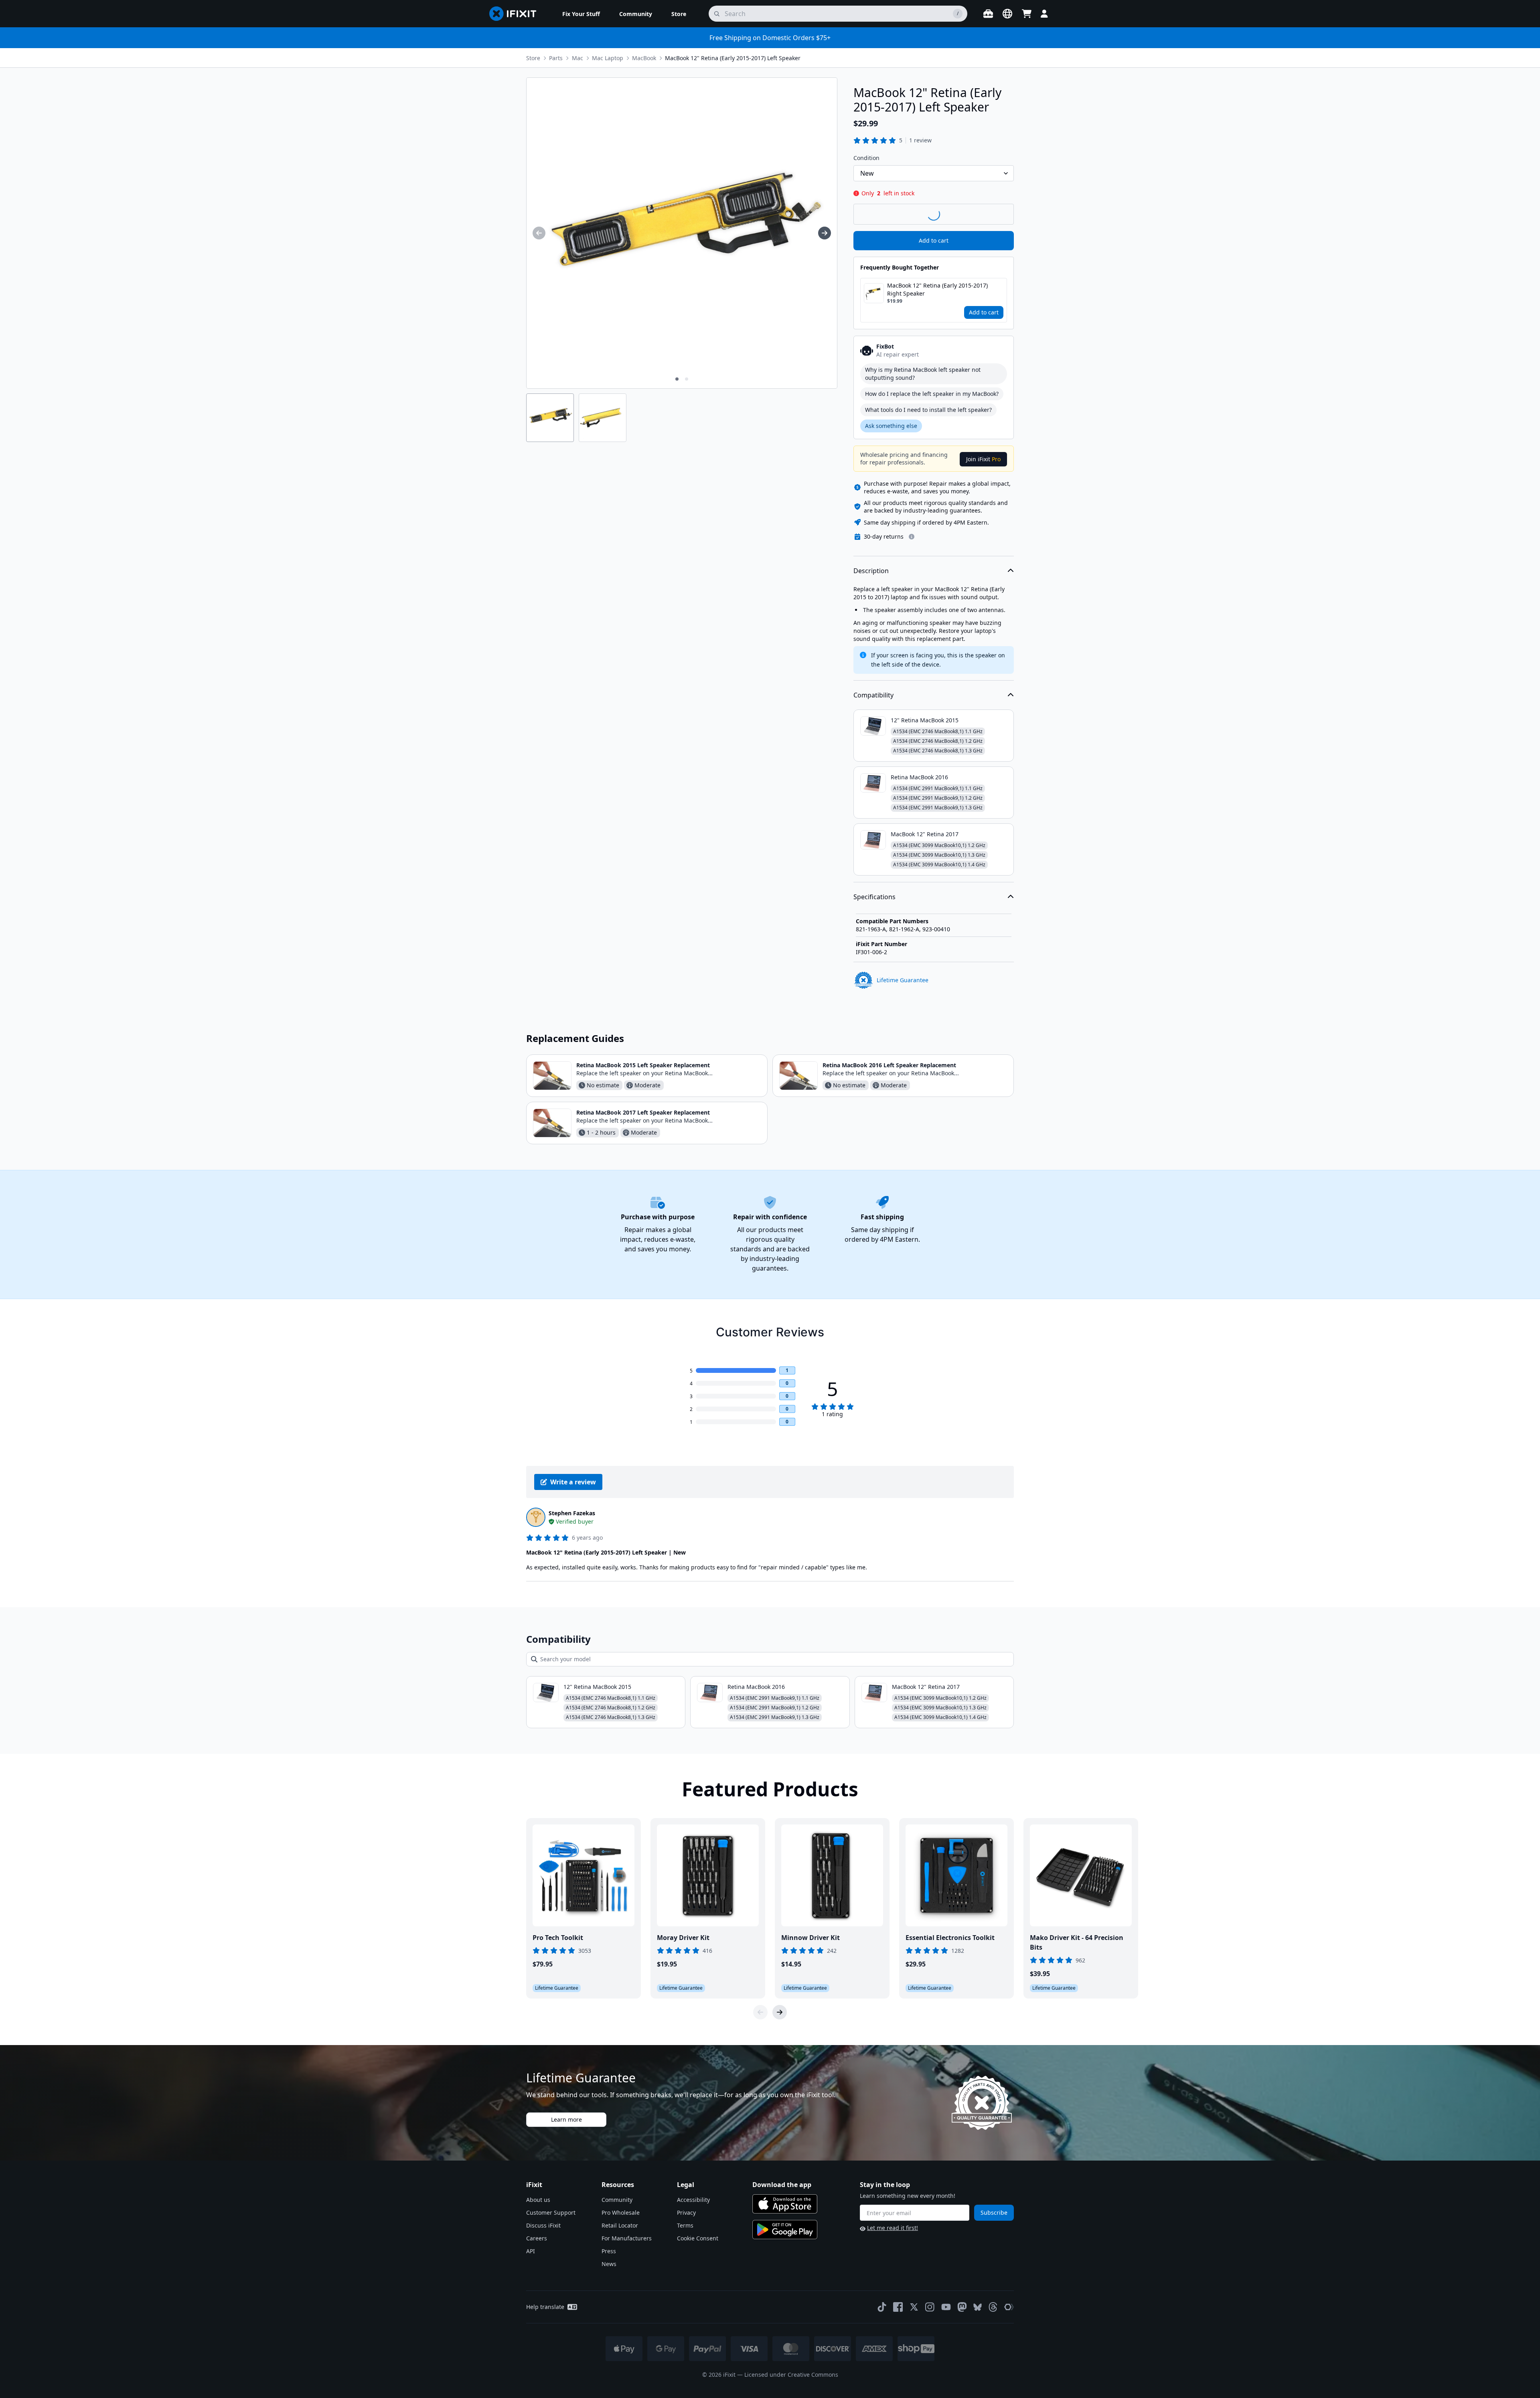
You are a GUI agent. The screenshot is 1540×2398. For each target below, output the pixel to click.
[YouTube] (946, 2307)
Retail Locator (620, 2225)
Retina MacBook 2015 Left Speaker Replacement (643, 1065)
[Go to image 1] (677, 379)
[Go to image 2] (687, 379)
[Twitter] (914, 2307)
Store (533, 58)
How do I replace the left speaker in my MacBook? (932, 394)
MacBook (644, 58)
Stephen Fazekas (572, 1513)
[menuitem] (581, 14)
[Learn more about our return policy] (912, 537)
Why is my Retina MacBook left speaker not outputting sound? (923, 374)
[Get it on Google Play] (785, 2230)
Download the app (782, 2185)
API (531, 2251)
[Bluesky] (978, 2307)
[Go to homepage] (516, 14)
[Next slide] (780, 2012)
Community (617, 2200)
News (609, 2264)
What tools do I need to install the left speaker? (928, 410)
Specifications (874, 897)
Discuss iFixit (543, 2225)
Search (993, 214)
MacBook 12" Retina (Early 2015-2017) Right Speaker (937, 289)
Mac (577, 58)
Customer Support (551, 2213)
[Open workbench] (988, 14)
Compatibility (873, 695)
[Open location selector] (1007, 14)
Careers (537, 2238)
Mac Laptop (608, 58)
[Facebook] (898, 2307)
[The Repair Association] (1009, 2307)
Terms (685, 2225)
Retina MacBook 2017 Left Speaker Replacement (643, 1112)
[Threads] (993, 2307)
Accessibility (693, 2200)
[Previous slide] (760, 2012)
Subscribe (994, 2213)
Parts (556, 58)
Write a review (573, 1482)
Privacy (686, 2213)
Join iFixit (983, 459)
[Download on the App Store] (785, 2204)
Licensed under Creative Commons (791, 2375)
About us (538, 2200)
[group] (539, 233)
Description (871, 571)
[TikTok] (882, 2307)
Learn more (566, 2119)
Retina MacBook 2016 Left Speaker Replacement (889, 1065)
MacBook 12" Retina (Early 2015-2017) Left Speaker (733, 58)
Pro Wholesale (621, 2213)
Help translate (545, 2307)
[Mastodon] (962, 2307)
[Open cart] (1027, 14)
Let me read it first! (893, 2228)
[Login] (1044, 14)
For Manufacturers (627, 2238)
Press (609, 2251)
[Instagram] (930, 2307)
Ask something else (891, 426)
